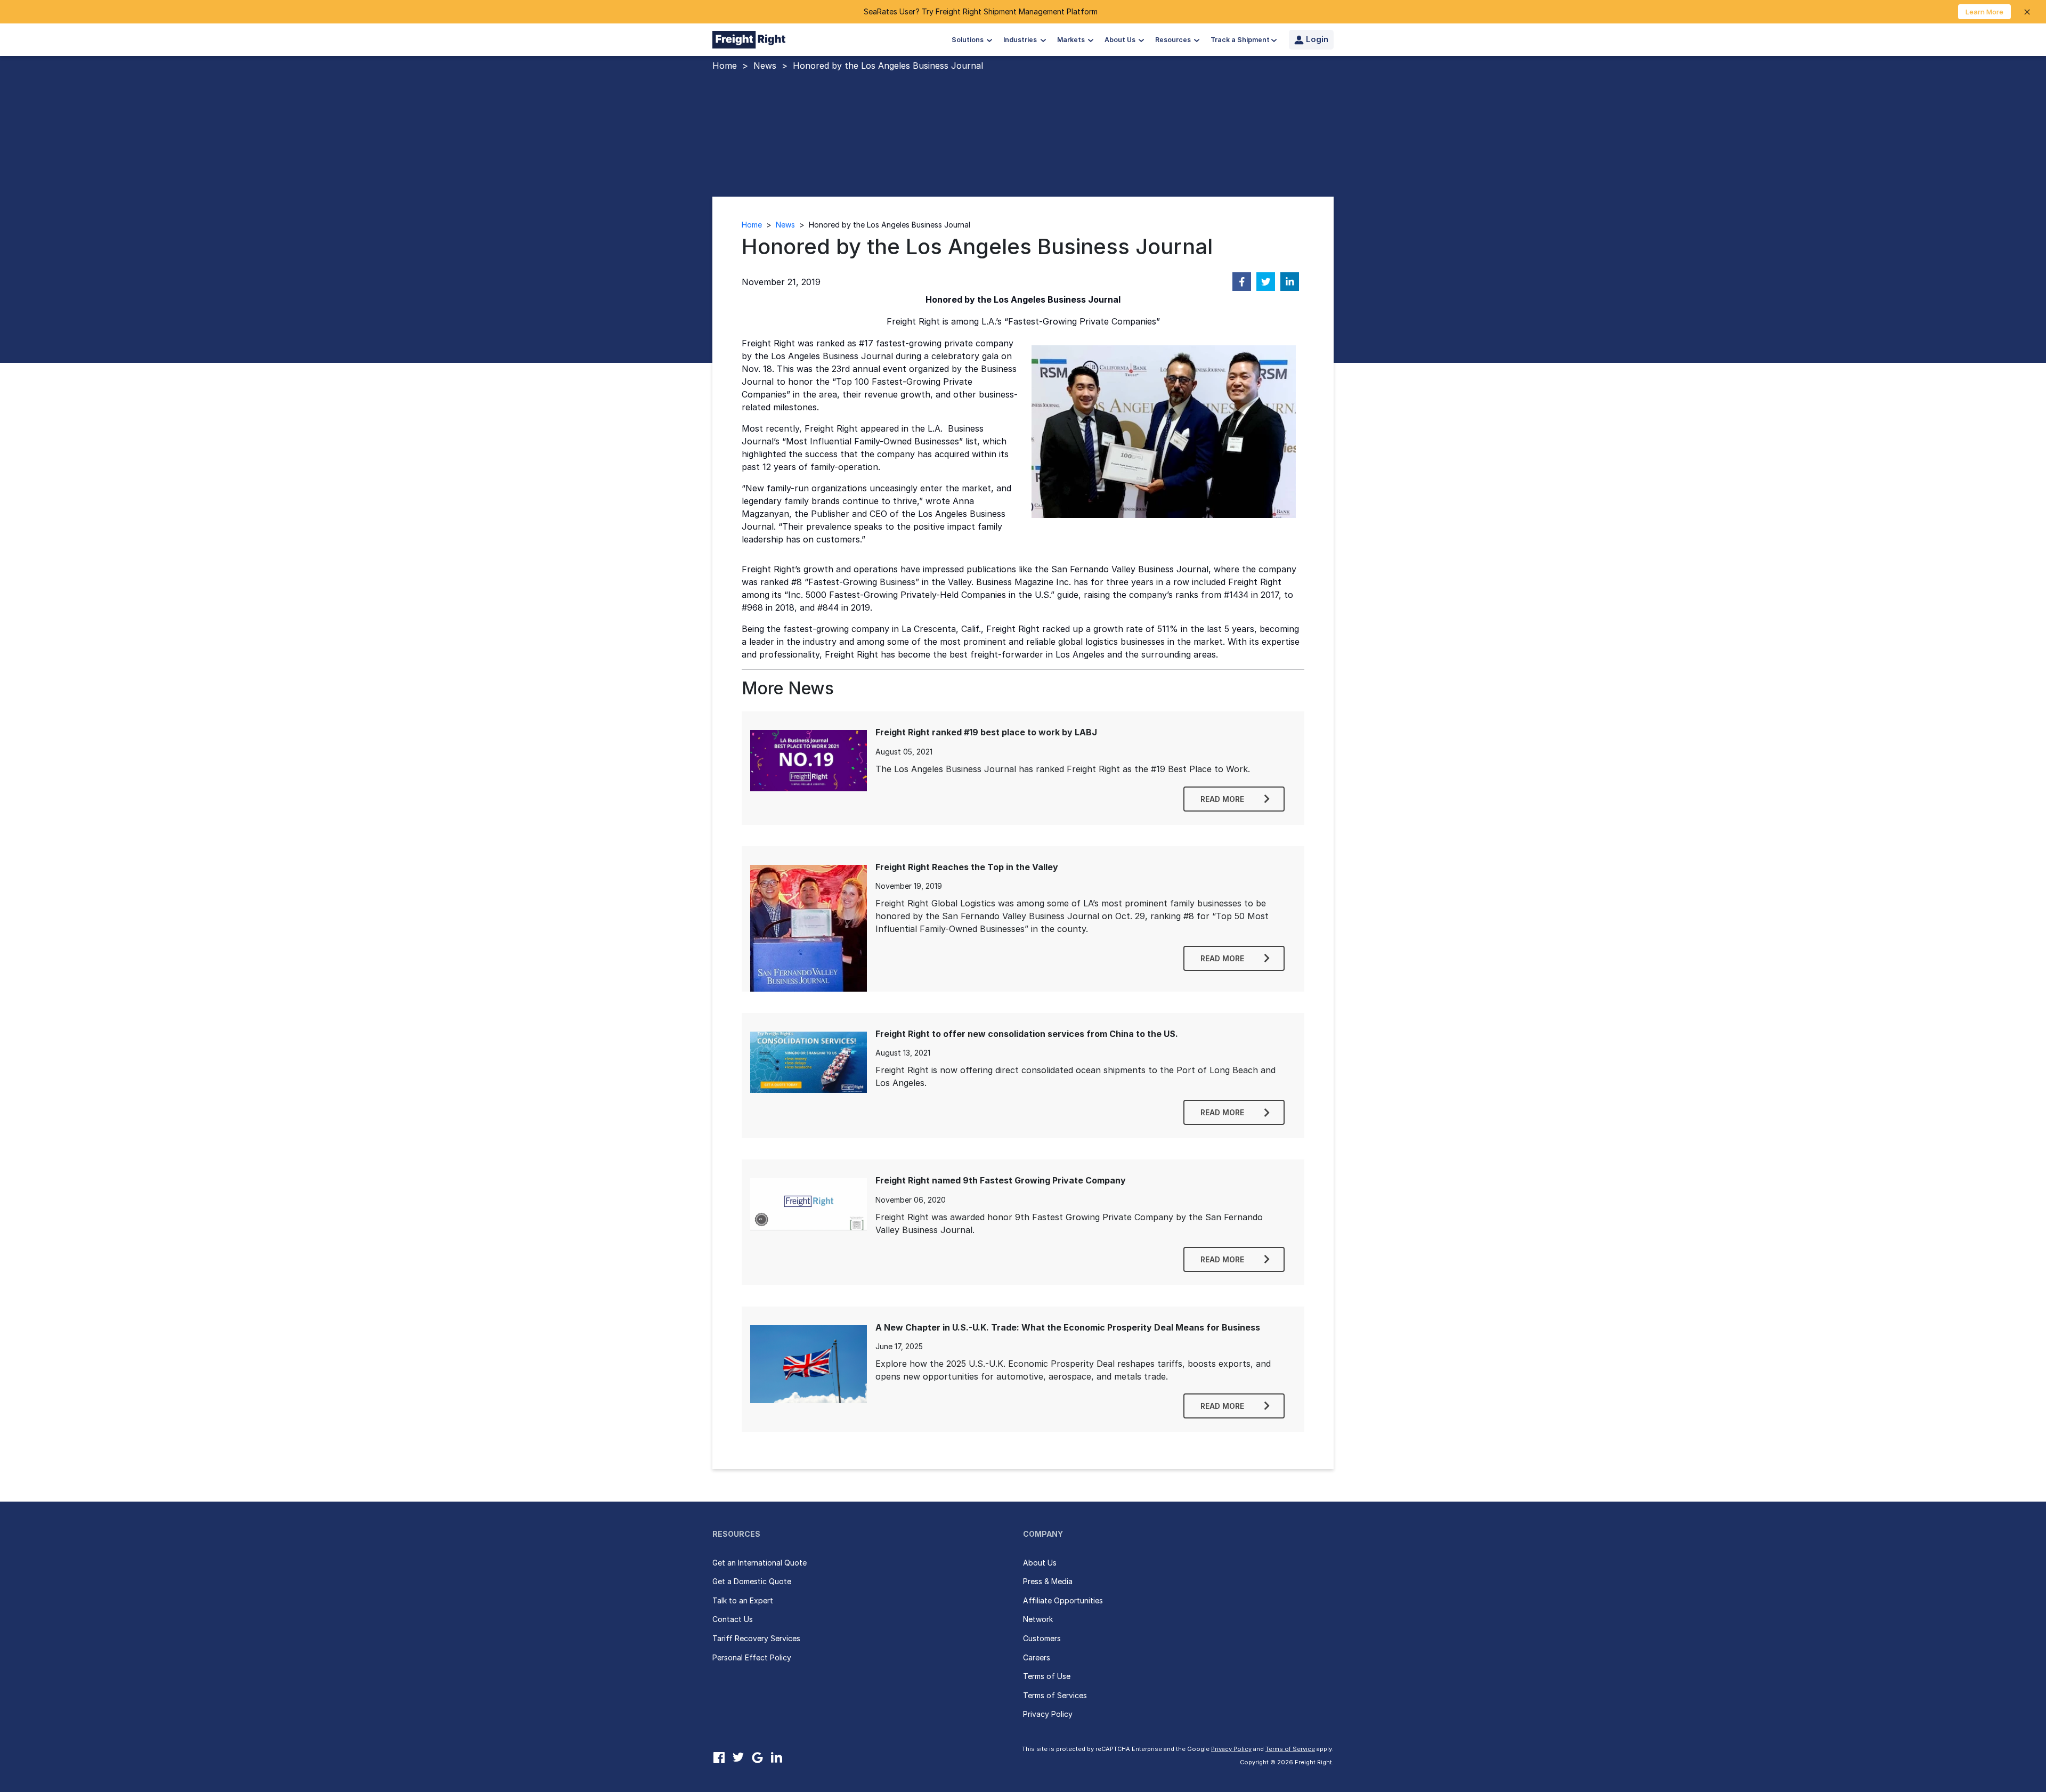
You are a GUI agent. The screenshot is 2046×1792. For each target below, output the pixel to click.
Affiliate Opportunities (1063, 1600)
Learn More (1984, 12)
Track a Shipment (1240, 40)
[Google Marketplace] (757, 1757)
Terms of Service (1290, 1749)
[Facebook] (719, 1757)
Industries (1021, 40)
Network (1038, 1619)
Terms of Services (1055, 1695)
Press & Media (1048, 1581)
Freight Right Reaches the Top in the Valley (967, 867)
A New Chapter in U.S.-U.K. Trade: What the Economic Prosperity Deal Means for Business (1068, 1327)
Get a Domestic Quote (752, 1581)
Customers (1042, 1638)
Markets (1072, 40)
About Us (1121, 40)
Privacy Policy (1048, 1714)
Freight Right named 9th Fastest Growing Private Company (1001, 1180)
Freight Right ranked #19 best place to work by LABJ (986, 732)
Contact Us (733, 1619)
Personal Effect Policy (752, 1657)
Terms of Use (1047, 1676)
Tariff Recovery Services (756, 1638)
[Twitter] (738, 1757)
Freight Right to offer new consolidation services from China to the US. (1027, 1034)
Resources (1174, 40)
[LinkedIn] (776, 1757)
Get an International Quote (760, 1563)
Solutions (968, 40)
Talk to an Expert (743, 1600)
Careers (1037, 1657)
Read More (1222, 799)
